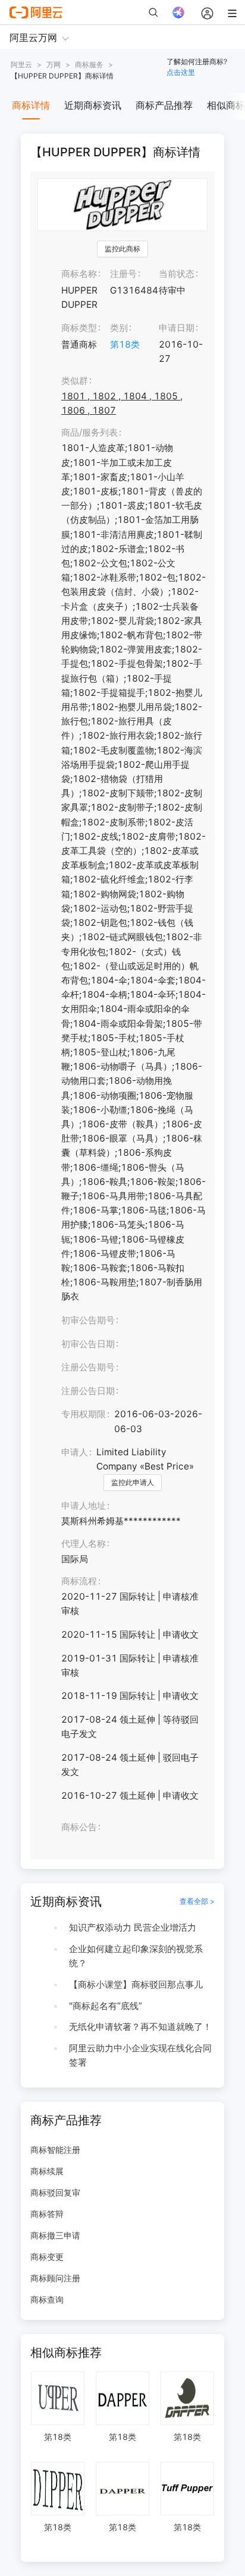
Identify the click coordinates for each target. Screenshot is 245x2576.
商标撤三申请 (55, 2235)
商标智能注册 (55, 2150)
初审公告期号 (88, 1320)
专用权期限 (84, 1414)
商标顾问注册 (55, 2278)
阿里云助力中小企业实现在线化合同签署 (140, 2055)
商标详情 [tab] (31, 105)
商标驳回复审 (55, 2192)
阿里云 (21, 64)
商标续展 (47, 2171)
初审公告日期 (88, 1344)
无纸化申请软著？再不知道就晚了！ (140, 2027)
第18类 (125, 344)
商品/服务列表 (89, 432)
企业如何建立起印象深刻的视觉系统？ (136, 1956)
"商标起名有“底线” (106, 2006)
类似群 (75, 381)
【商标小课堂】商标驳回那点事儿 (136, 1984)
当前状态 (177, 274)
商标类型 (79, 328)
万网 (54, 64)
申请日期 (177, 328)
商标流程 (79, 1581)
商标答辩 (47, 2214)
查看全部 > (197, 1901)
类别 (119, 328)
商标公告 (79, 1827)
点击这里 (181, 72)
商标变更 (47, 2257)
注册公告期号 (88, 1367)
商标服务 (89, 64)
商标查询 (47, 2299)
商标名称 (79, 274)
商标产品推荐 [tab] (164, 105)
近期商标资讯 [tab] (93, 105)
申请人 (75, 1452)
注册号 (123, 274)
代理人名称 (84, 1544)
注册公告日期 (88, 1391)
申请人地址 (84, 1505)
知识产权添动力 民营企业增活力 (133, 1927)
